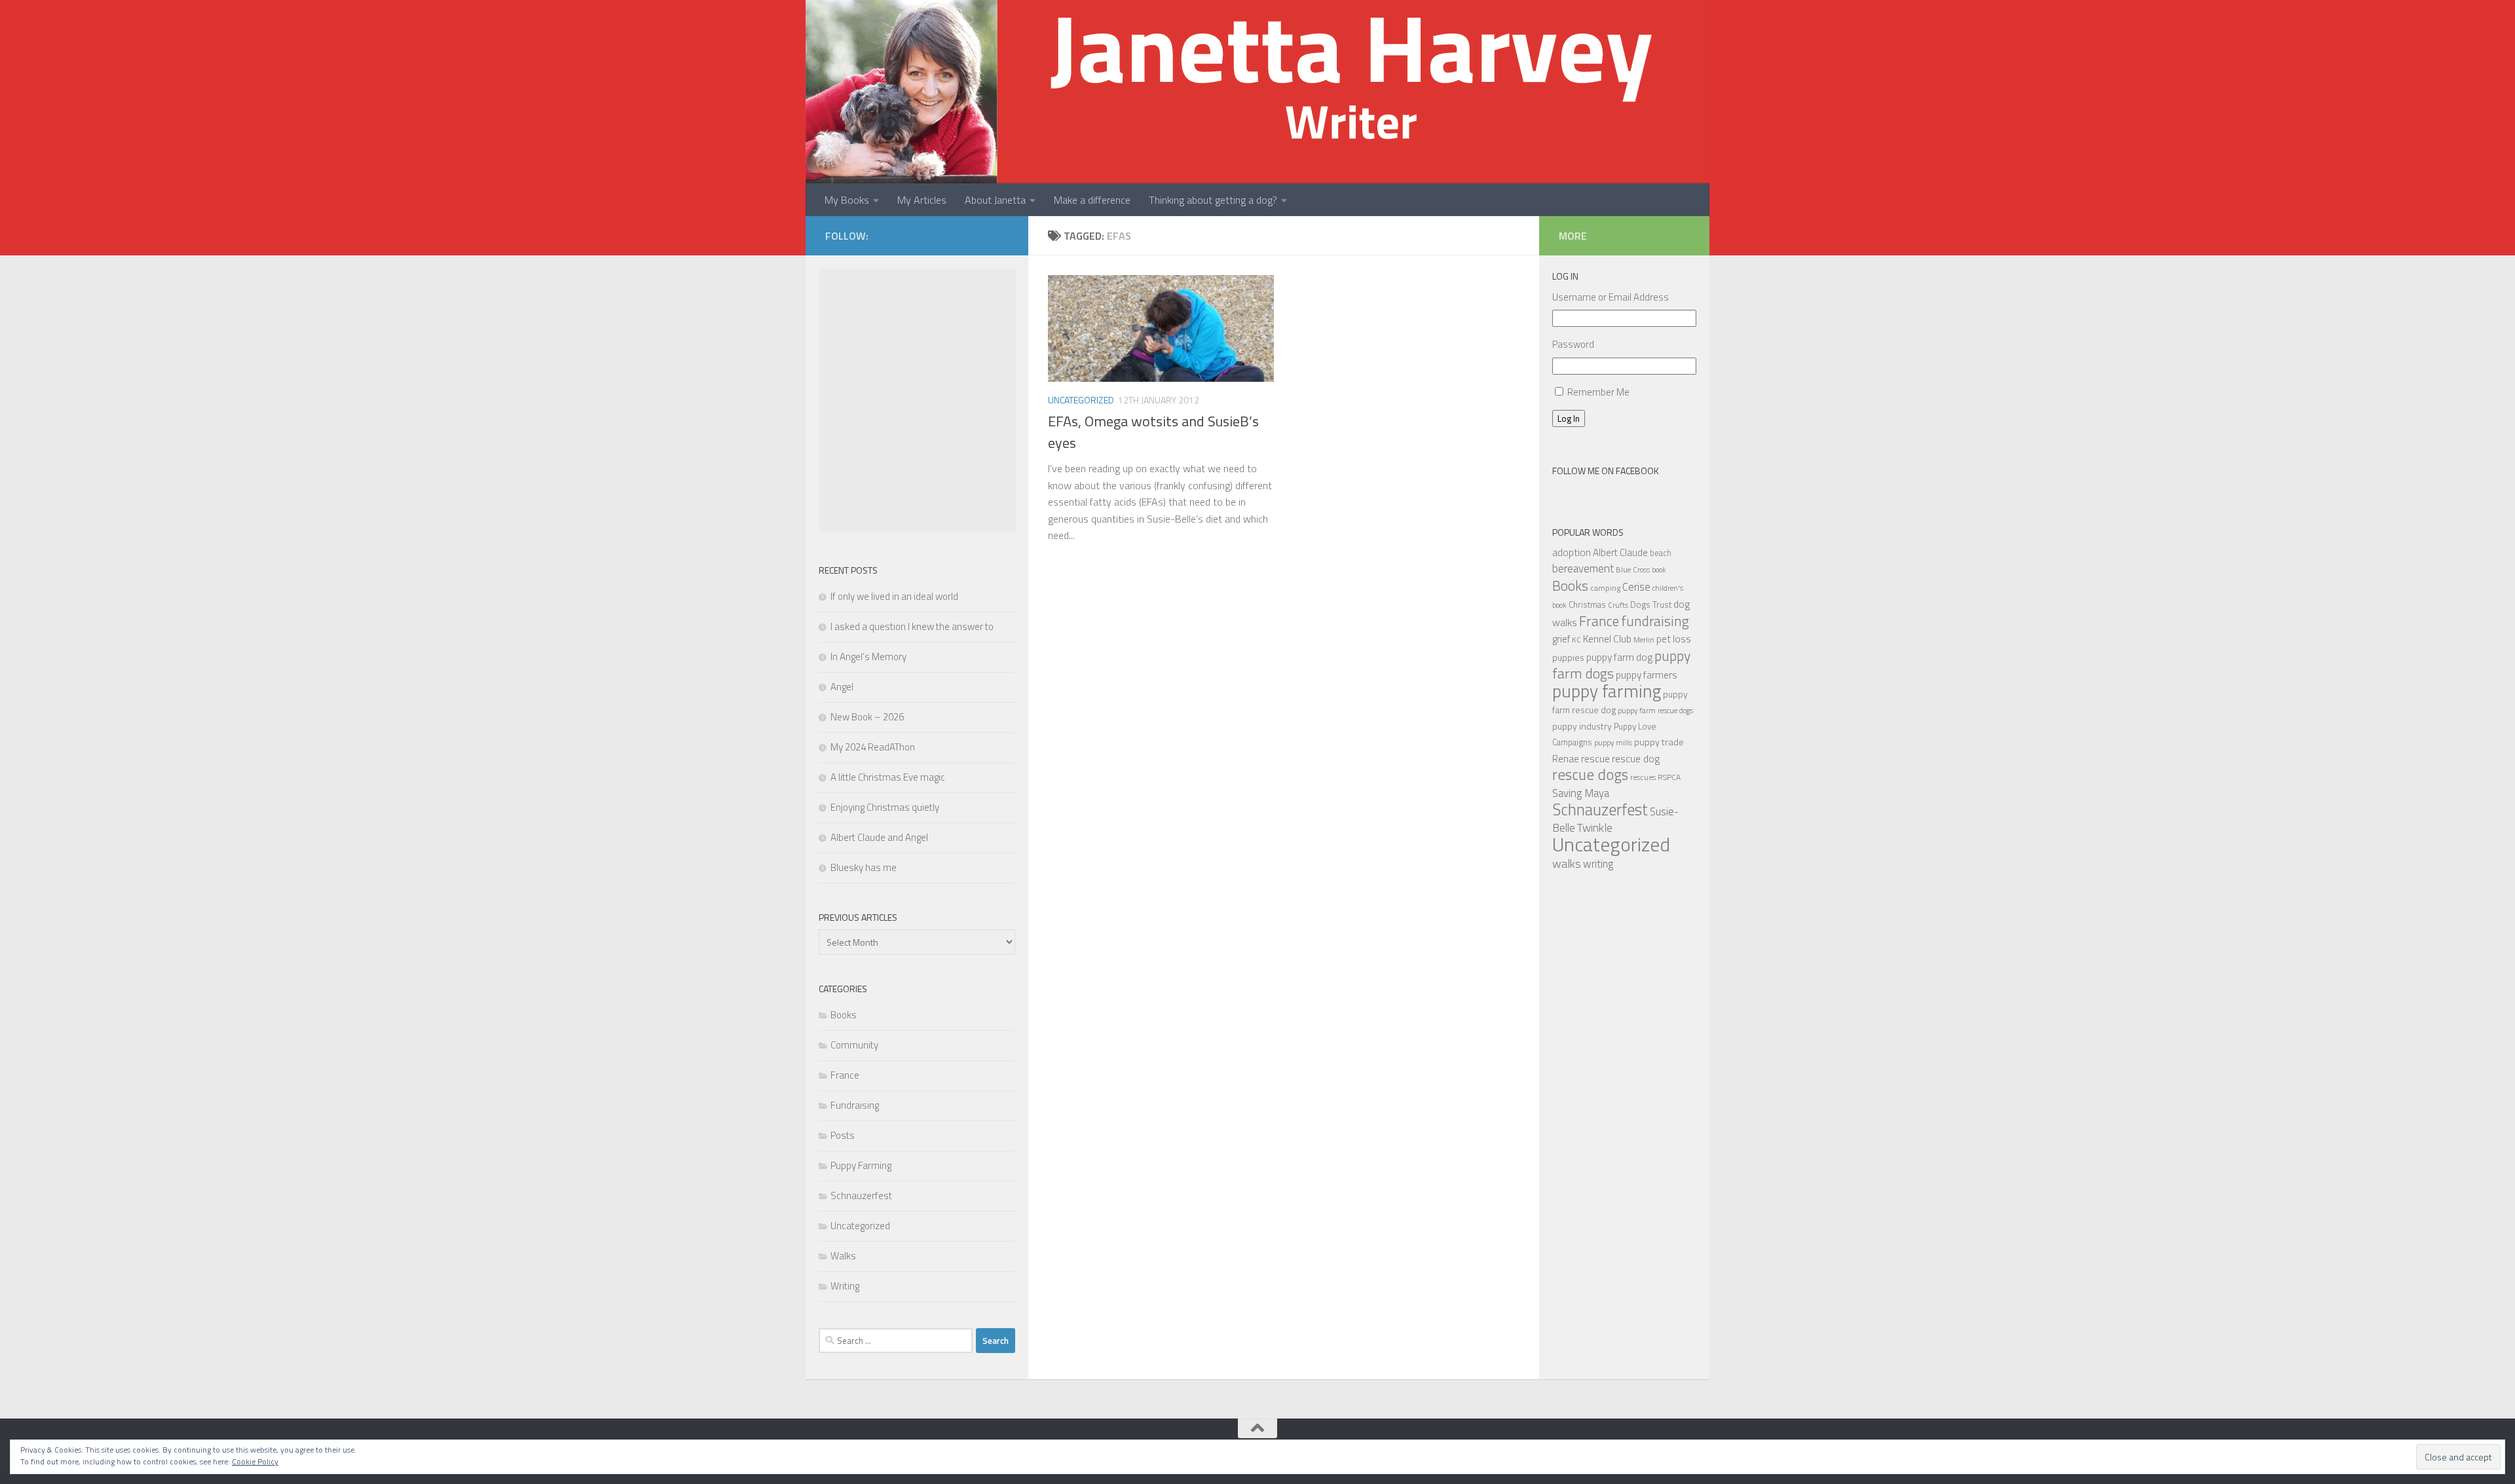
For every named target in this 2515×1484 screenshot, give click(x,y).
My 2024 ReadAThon (873, 747)
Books (844, 1015)
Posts (843, 1135)
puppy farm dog (1619, 657)
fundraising (1655, 621)
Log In (1569, 418)
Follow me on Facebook (1606, 471)
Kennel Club (1607, 639)
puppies (1568, 657)
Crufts (1618, 605)
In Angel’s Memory (868, 657)
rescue (1595, 758)
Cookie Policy (255, 1461)
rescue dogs (1590, 774)
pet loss (1674, 639)
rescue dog (1636, 758)
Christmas (1587, 604)
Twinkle (1595, 827)
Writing (845, 1286)
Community (854, 1045)
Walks (843, 1256)
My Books (847, 200)
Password (1573, 344)
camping (1605, 588)
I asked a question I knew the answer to (912, 626)
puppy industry (1582, 726)
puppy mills (1613, 742)
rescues (1643, 777)
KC (1576, 640)
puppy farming (1607, 691)
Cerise (1636, 586)
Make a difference (1092, 200)
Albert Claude (1620, 552)
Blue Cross (1633, 569)
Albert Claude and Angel (879, 837)
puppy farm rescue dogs (1655, 710)
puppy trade (1659, 742)
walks (1567, 863)
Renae (1566, 759)
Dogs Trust (1651, 604)
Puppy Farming (861, 1165)
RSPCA (1669, 777)
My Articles (922, 200)
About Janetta (995, 200)
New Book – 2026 (867, 717)
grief (1561, 639)
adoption (1572, 552)
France (845, 1075)
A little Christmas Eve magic (888, 777)
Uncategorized (1081, 400)
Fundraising (855, 1105)
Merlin (1644, 640)
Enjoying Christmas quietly (885, 807)
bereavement (1583, 568)
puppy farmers (1647, 675)
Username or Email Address (1611, 297)
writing (1598, 863)
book (1659, 570)
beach (1661, 553)
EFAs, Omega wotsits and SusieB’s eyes (1153, 432)
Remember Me (1598, 392)
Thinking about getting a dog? (1213, 200)
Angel (842, 687)
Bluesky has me (864, 867)
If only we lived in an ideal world (894, 596)
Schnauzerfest (861, 1196)
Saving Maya (1581, 793)
